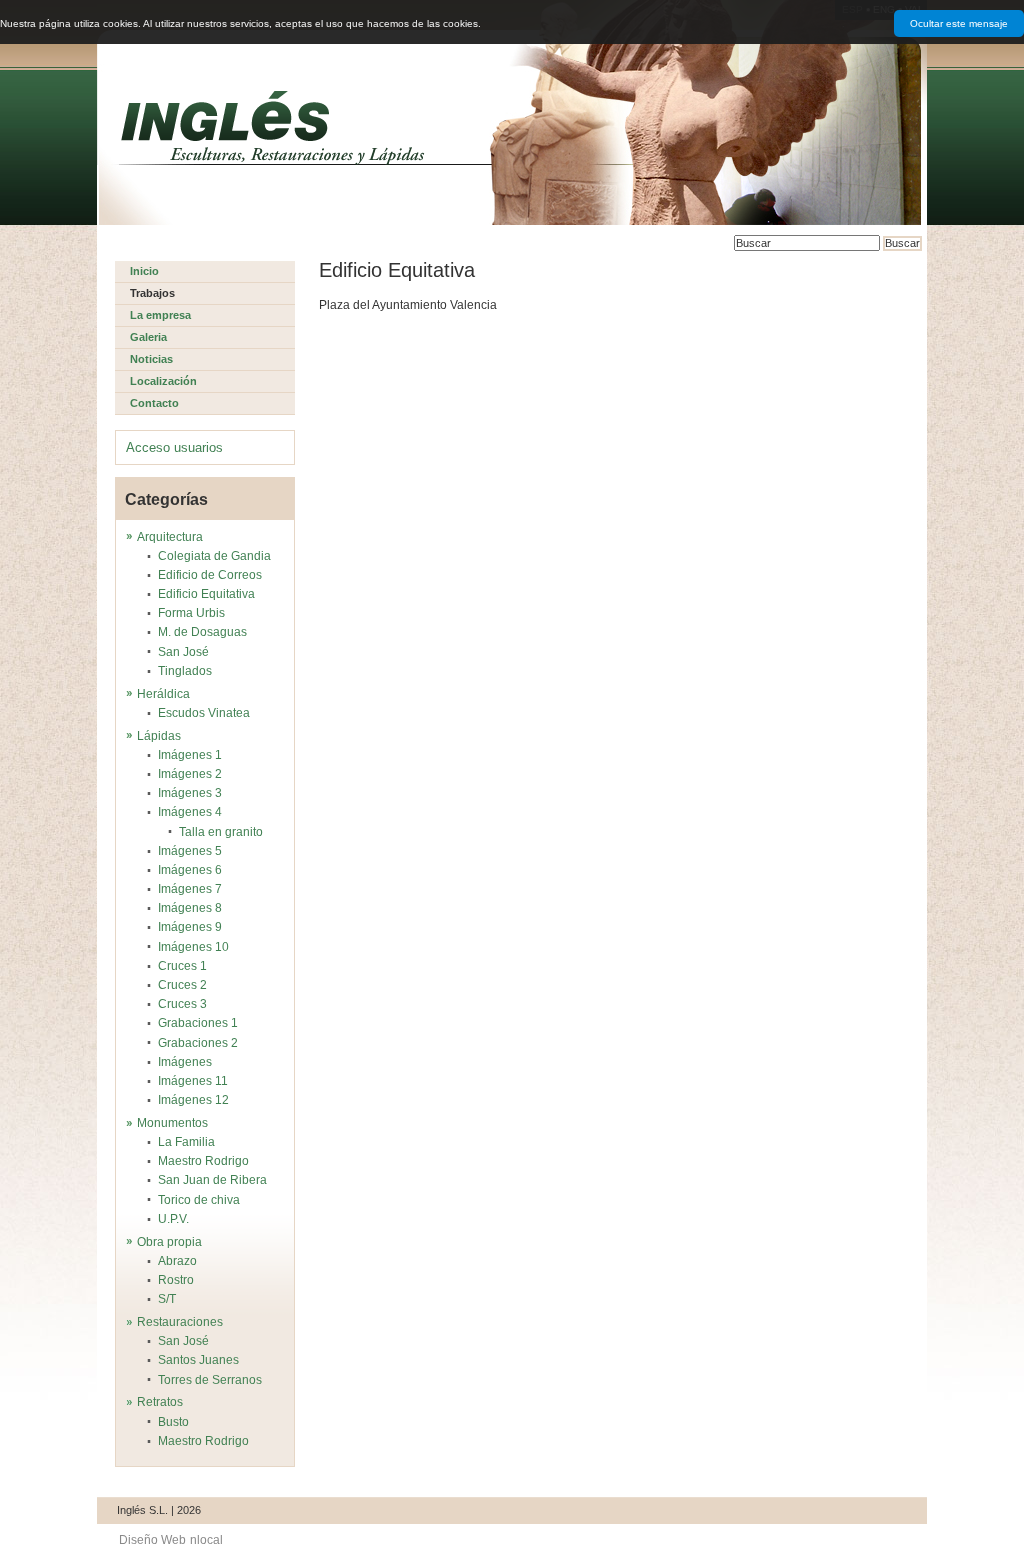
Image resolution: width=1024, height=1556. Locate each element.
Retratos (160, 1402)
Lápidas (159, 736)
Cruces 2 (182, 985)
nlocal (206, 1540)
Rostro (176, 1280)
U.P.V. (173, 1219)
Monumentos (172, 1123)
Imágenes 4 (190, 812)
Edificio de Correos (210, 575)
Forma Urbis (191, 613)
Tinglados (185, 671)
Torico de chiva (199, 1200)
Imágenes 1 (190, 755)
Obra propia (169, 1242)
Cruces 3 (182, 1004)
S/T (167, 1299)
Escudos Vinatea (204, 713)
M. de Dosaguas (202, 632)
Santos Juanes (198, 1360)
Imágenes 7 (190, 889)
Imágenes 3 (190, 793)
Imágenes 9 (190, 927)
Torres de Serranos (210, 1380)
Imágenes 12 (193, 1100)
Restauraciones (180, 1322)
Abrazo (177, 1261)
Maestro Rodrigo (203, 1161)
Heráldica (163, 694)
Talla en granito (221, 832)
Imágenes (185, 1062)
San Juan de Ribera (212, 1180)
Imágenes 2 (190, 774)
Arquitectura (170, 537)
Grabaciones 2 (198, 1043)
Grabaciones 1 (198, 1023)
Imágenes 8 (190, 908)
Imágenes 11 (193, 1081)
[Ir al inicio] (273, 128)
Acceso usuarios (174, 447)
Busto (173, 1422)
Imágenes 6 (190, 870)
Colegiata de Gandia (214, 556)
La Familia (186, 1142)
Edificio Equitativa (206, 594)
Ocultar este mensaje (959, 23)
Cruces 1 (182, 966)
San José (183, 652)
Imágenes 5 (190, 851)
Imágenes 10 (193, 947)
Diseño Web (152, 1540)
